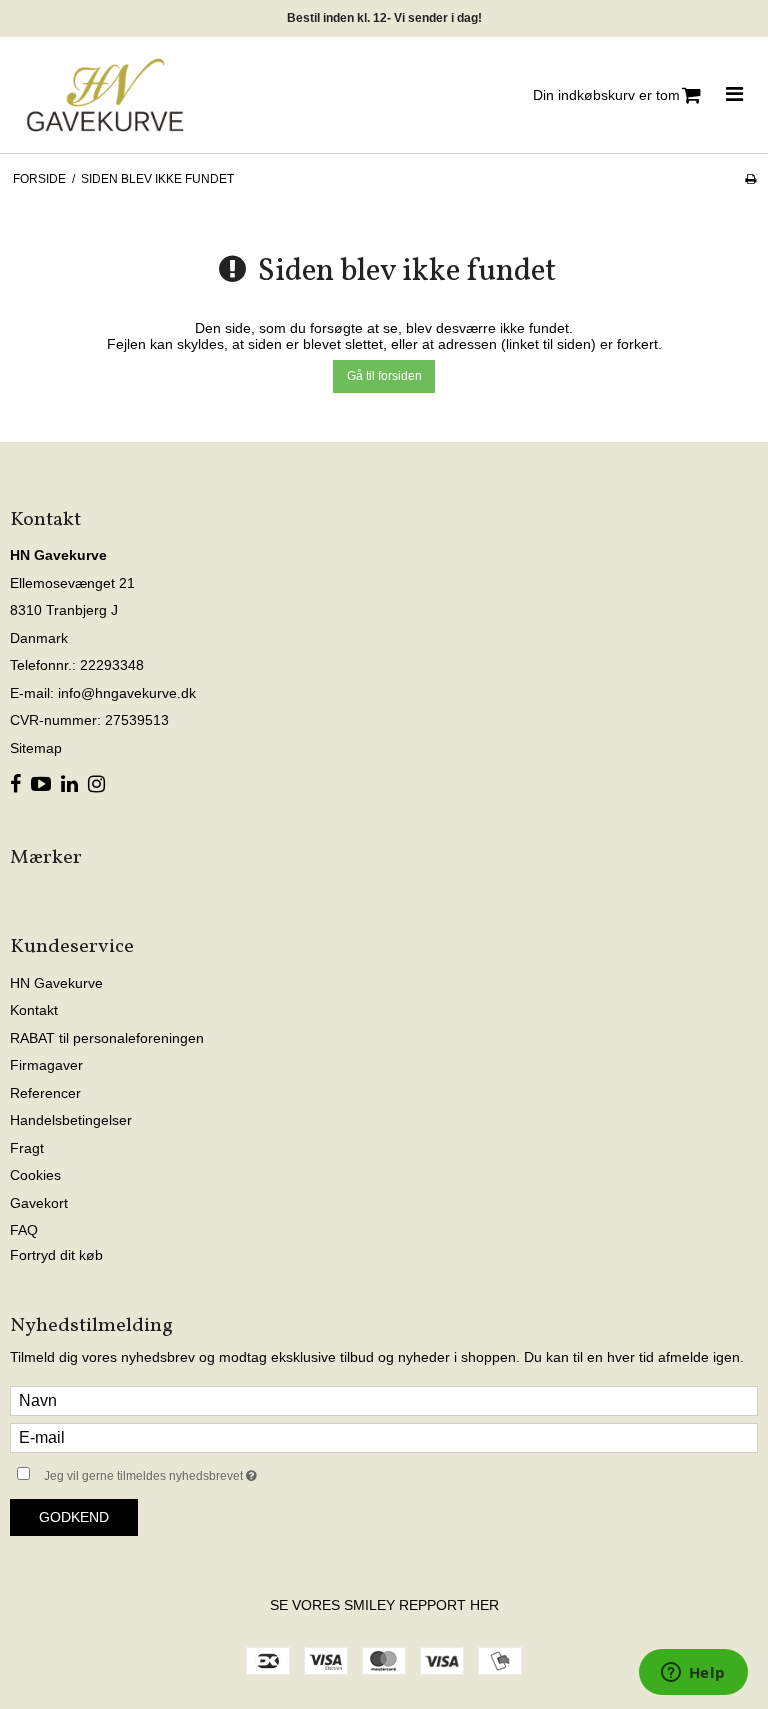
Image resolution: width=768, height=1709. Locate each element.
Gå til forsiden (384, 376)
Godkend (74, 1517)
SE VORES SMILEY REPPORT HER (384, 1605)
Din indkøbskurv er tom (606, 95)
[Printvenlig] (750, 179)
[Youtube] (41, 785)
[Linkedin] (69, 785)
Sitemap (36, 748)
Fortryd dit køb (56, 1255)
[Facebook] (15, 785)
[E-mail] (384, 1437)
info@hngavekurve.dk (127, 693)
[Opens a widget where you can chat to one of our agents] (693, 1674)
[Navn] (384, 1400)
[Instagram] (96, 785)
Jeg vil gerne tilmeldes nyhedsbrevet (200, 1471)
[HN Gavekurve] (105, 95)
